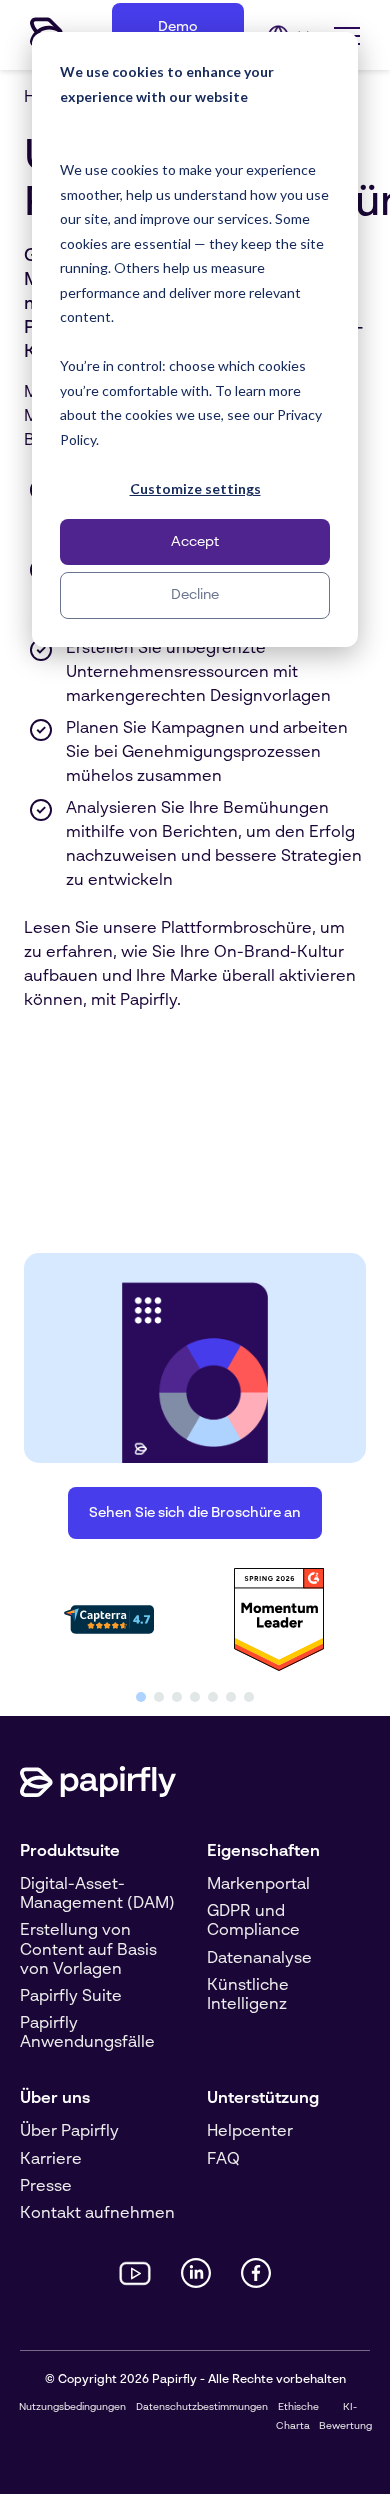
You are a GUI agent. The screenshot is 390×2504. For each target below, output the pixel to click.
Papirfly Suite (71, 1997)
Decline (195, 595)
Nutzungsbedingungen (72, 2407)
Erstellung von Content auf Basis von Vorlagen (88, 1950)
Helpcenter (250, 2132)
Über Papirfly (69, 2132)
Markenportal (258, 1885)
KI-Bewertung (345, 2416)
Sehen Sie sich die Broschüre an (195, 1513)
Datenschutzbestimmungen (202, 2407)
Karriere (51, 2160)
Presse (46, 2187)
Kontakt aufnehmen (97, 2214)
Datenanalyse (259, 1959)
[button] (141, 1697)
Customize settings (195, 488)
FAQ (223, 2160)
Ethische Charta (297, 2416)
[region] (195, 1631)
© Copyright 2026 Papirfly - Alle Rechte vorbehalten (195, 2380)
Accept (195, 542)
